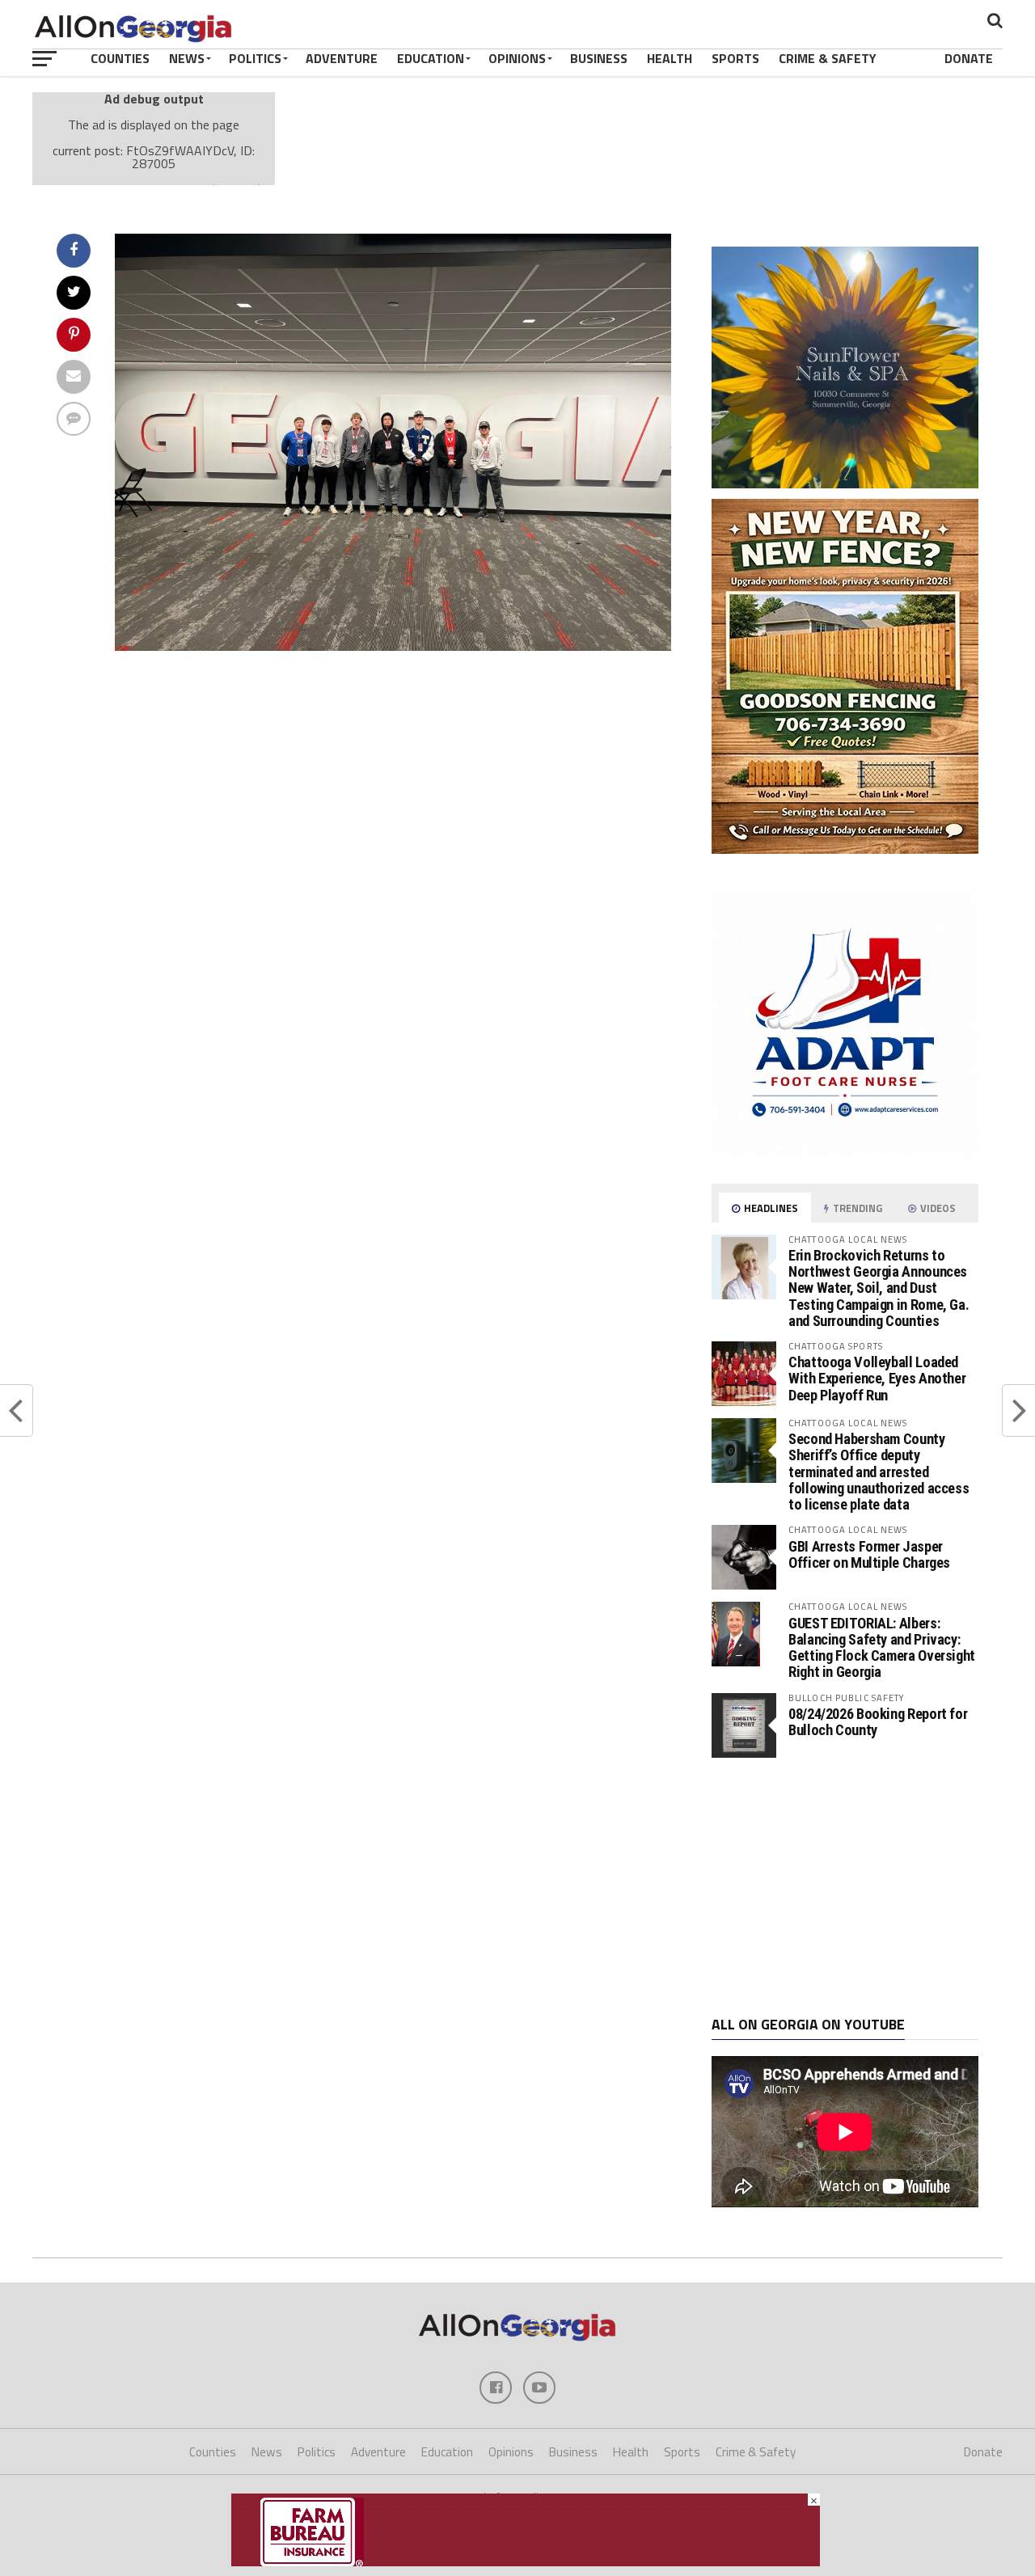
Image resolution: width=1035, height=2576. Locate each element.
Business (599, 58)
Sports (735, 58)
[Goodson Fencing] (845, 849)
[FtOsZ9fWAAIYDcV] (393, 646)
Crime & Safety (828, 58)
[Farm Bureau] (526, 2561)
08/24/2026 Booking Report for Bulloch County (878, 1722)
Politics (255, 58)
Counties (120, 58)
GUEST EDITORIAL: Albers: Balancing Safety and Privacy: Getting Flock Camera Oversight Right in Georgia (882, 1648)
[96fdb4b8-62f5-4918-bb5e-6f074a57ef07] (845, 484)
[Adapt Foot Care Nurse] (845, 1151)
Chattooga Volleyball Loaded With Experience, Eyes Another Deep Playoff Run (877, 1378)
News (187, 58)
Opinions (517, 58)
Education (431, 58)
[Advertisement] (845, 1887)
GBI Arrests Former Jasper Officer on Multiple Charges (869, 1554)
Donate (969, 58)
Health (670, 58)
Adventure (342, 58)
